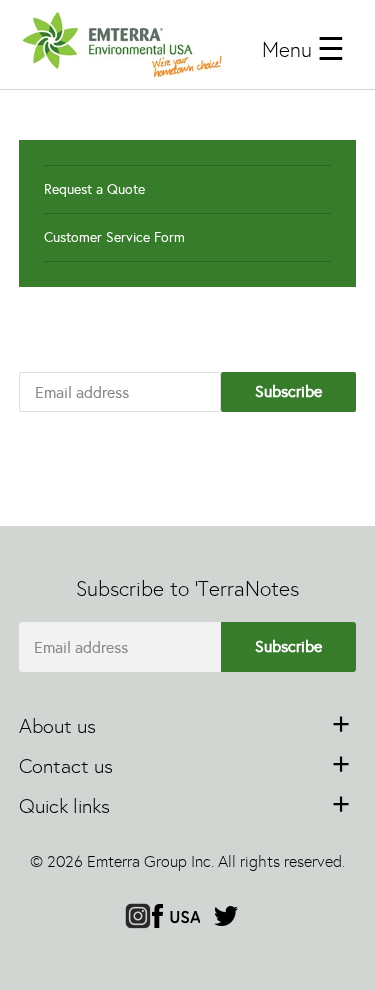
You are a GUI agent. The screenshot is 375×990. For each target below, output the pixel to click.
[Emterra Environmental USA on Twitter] (226, 918)
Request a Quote (94, 189)
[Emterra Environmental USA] (122, 44)
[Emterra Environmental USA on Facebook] (176, 918)
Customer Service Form (114, 237)
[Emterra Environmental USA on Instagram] (138, 918)
